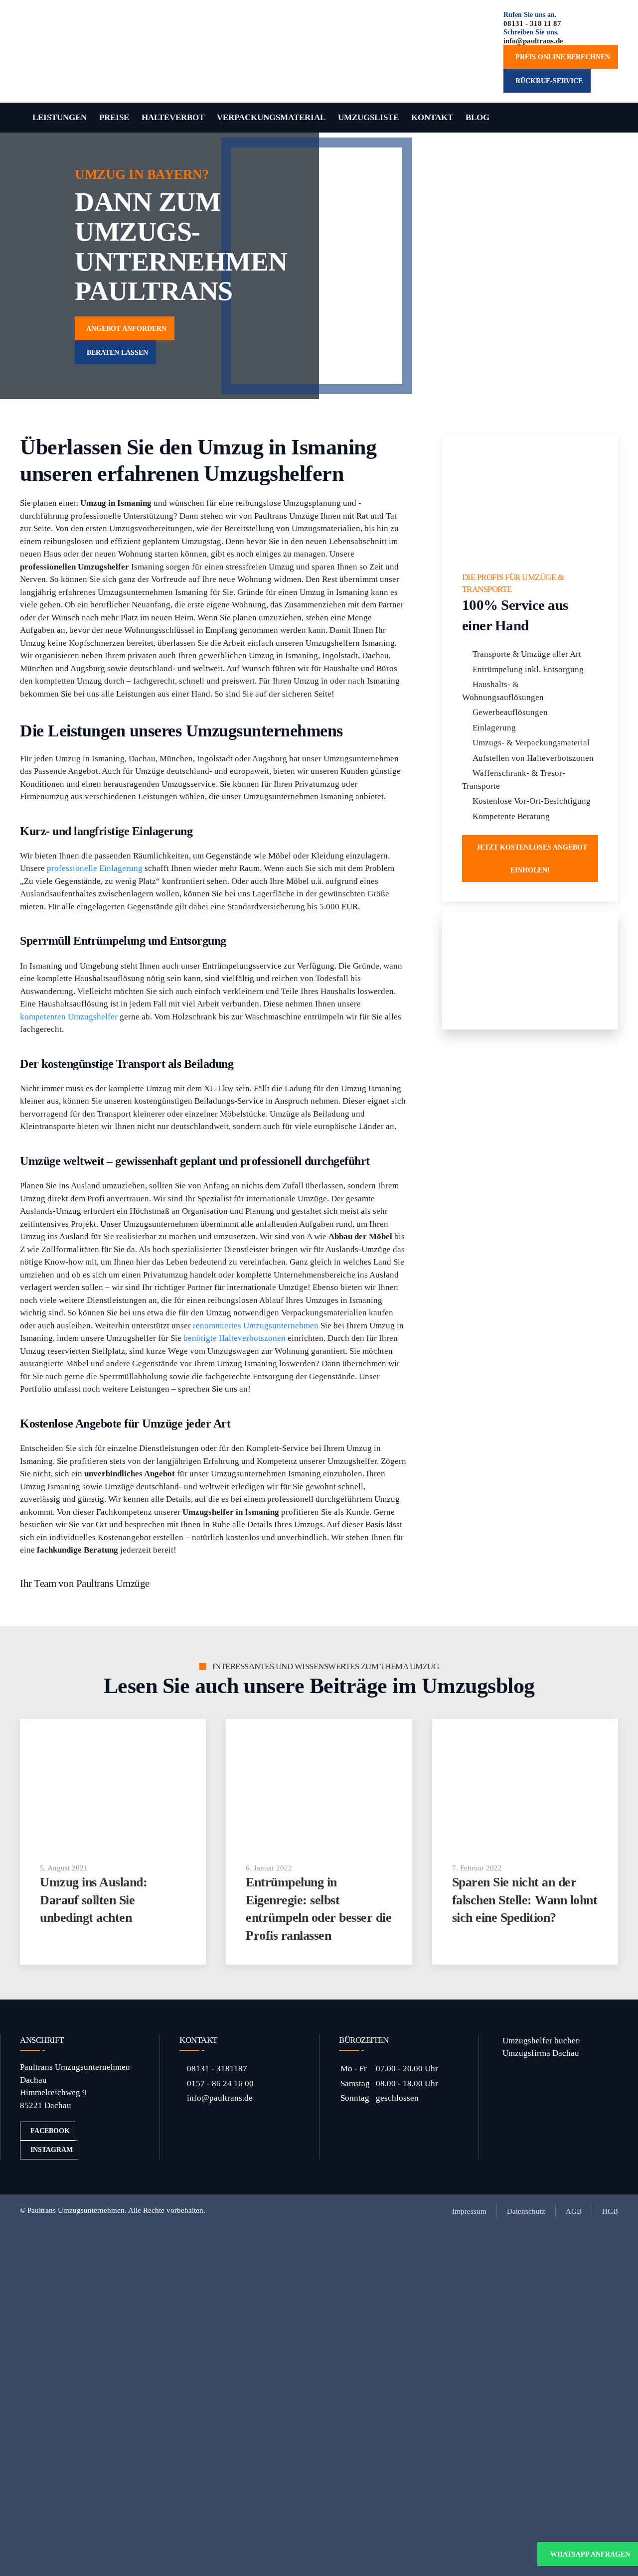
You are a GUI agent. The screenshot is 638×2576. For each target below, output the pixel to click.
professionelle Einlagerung (95, 868)
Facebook (50, 2131)
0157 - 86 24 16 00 (220, 2083)
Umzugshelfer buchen (539, 2041)
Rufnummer (368, 2280)
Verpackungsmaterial (271, 117)
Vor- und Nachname (382, 2240)
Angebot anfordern (125, 328)
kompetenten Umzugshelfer (69, 1017)
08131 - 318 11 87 (532, 23)
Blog (478, 117)
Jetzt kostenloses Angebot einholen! (530, 859)
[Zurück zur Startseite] (95, 52)
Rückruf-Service (547, 81)
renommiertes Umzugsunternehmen (256, 1326)
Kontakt (432, 117)
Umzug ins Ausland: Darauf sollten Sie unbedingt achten (93, 1900)
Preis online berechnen (561, 57)
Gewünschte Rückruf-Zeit (393, 2361)
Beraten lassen (115, 352)
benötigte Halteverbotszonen (235, 1338)
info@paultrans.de (533, 41)
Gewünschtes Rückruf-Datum (399, 2321)
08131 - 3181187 (217, 2069)
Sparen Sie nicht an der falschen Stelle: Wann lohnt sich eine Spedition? (525, 1900)
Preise (114, 117)
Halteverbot (173, 117)
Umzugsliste (368, 117)
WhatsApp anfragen (590, 2554)
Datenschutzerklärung (556, 2398)
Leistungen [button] (60, 117)
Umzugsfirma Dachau (539, 2053)
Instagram (52, 2150)
